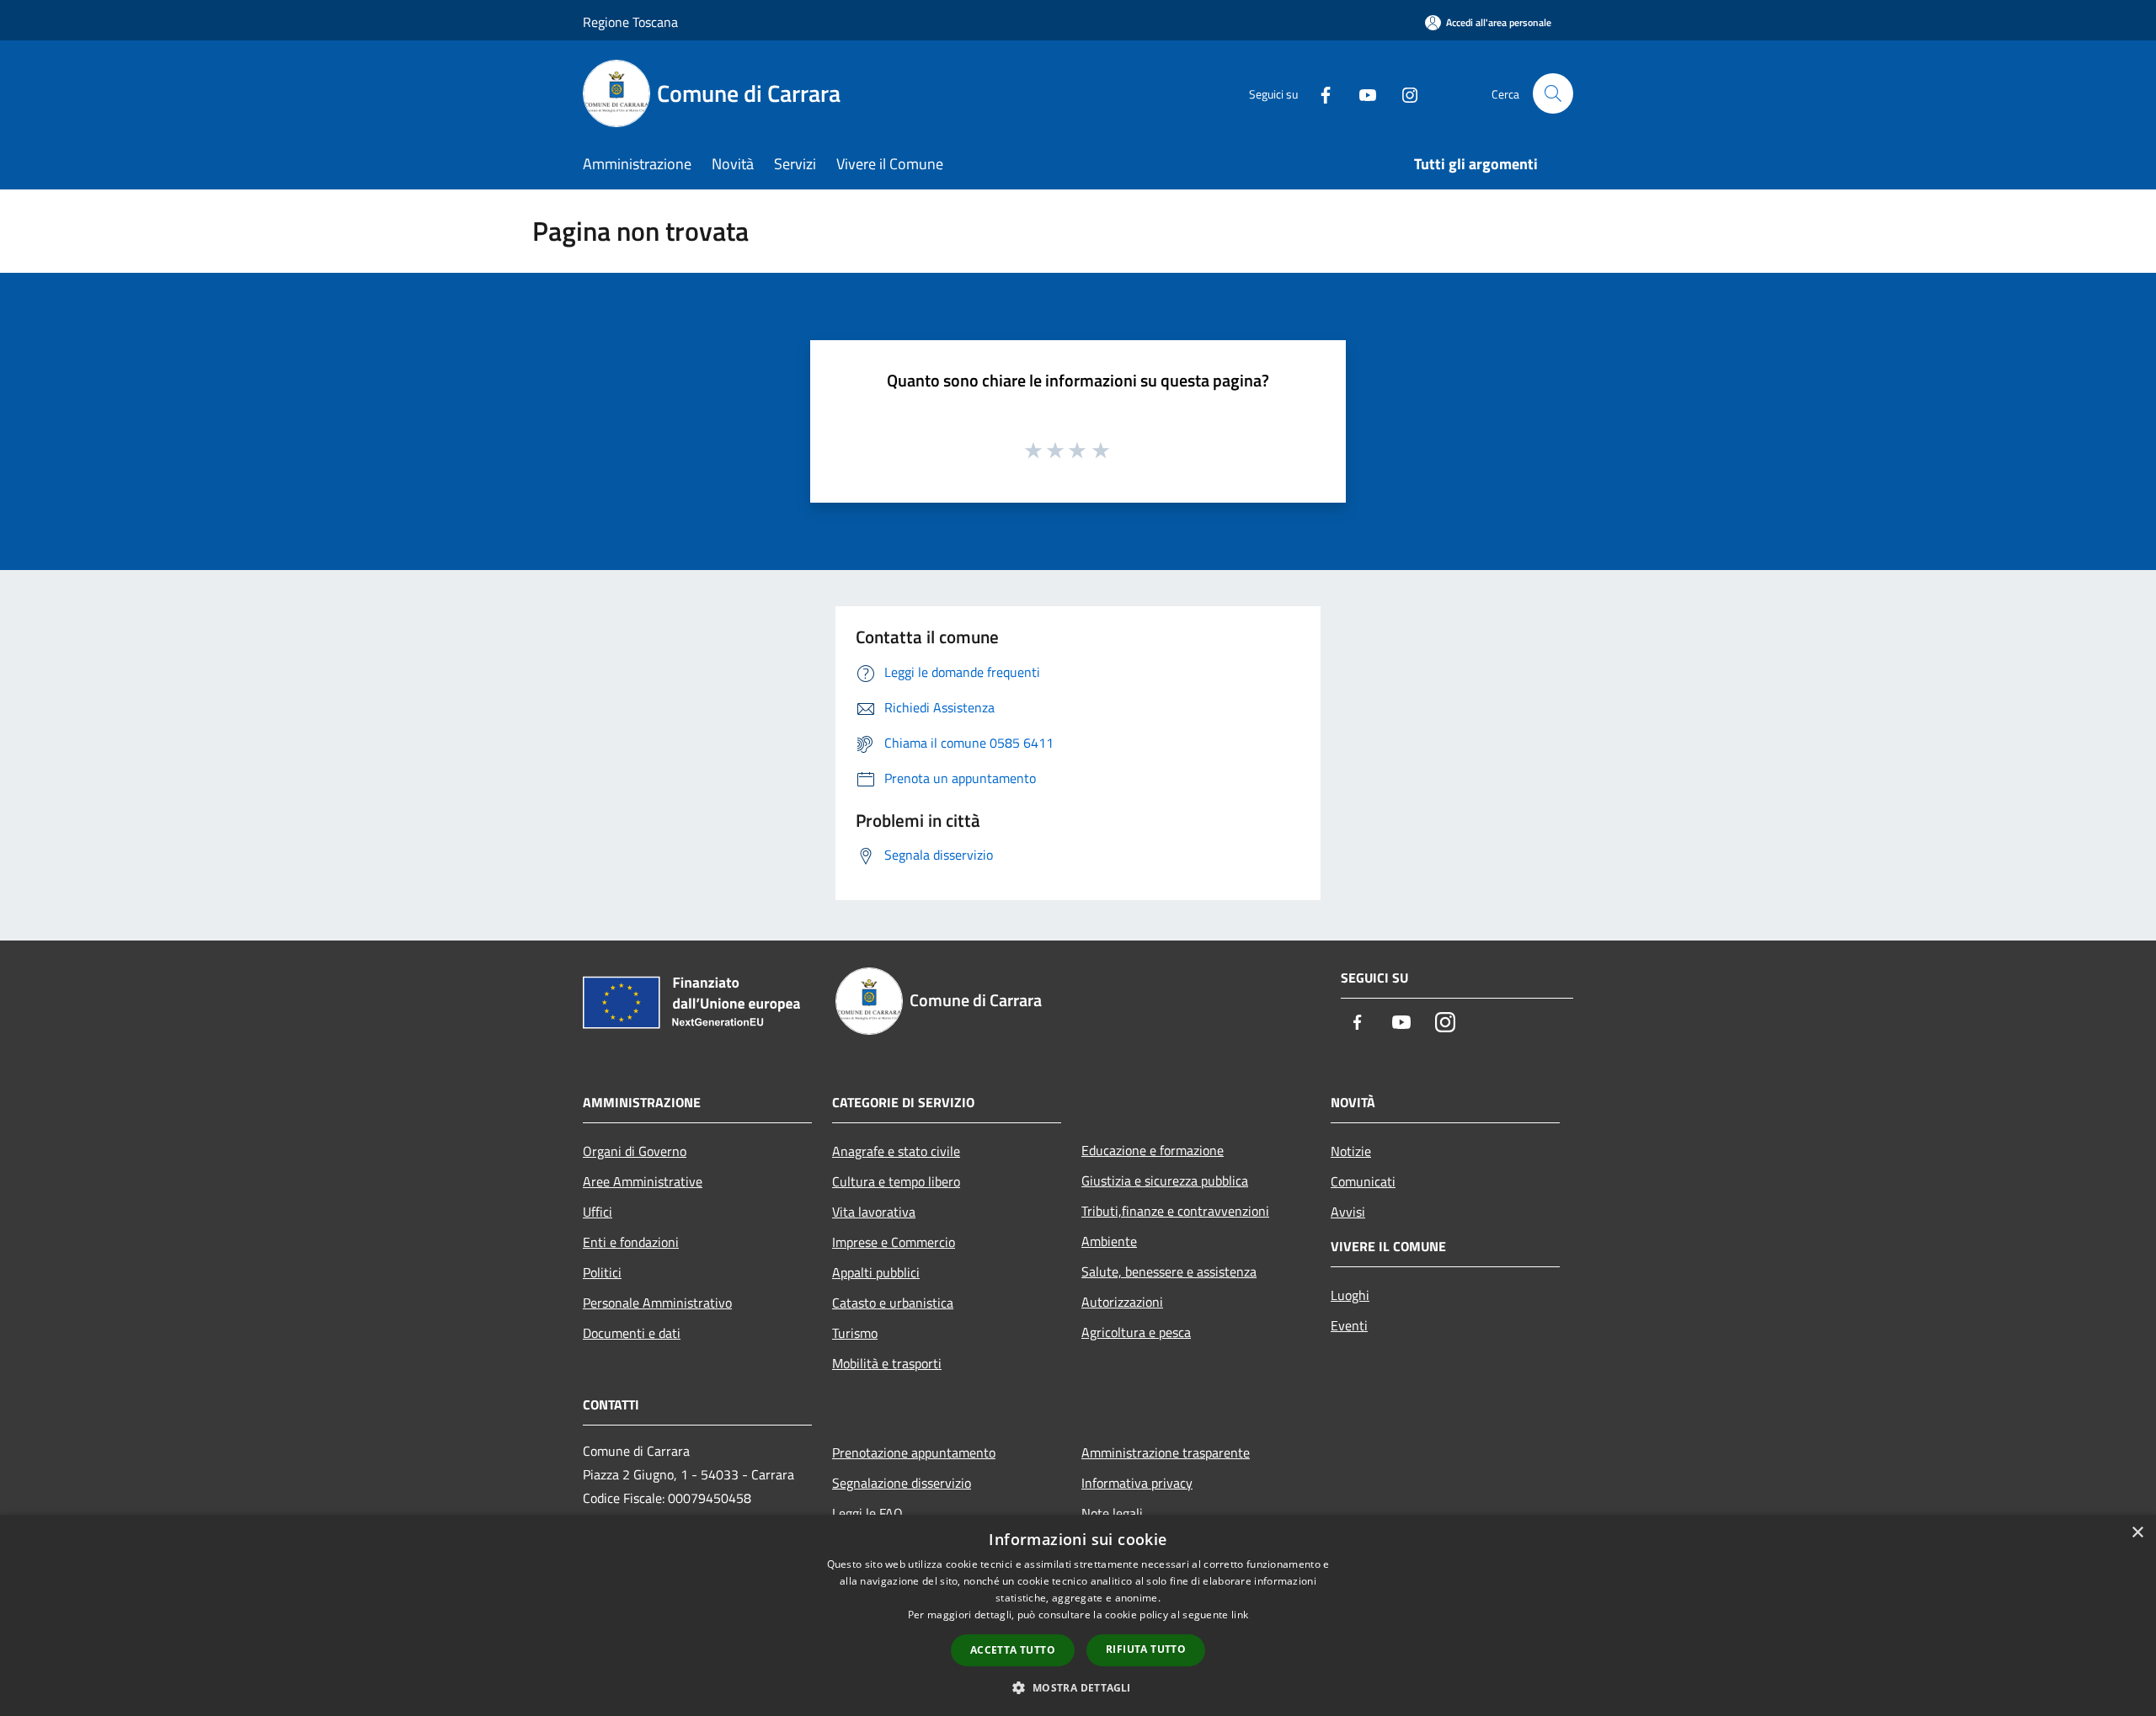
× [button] (2137, 1533)
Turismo (855, 1333)
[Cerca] (1553, 93)
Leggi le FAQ (867, 1513)
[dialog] (1078, 1615)
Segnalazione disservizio (902, 1483)
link (1240, 1615)
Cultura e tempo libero (896, 1181)
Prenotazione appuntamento (914, 1452)
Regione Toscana (630, 22)
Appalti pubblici (876, 1272)
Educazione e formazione (1153, 1150)
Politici (602, 1272)
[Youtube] (1361, 93)
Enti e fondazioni (631, 1242)
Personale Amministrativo (657, 1303)
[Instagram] (1403, 93)
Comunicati (1363, 1181)
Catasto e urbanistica (893, 1303)
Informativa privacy (1137, 1483)
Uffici (598, 1212)
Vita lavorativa (874, 1212)
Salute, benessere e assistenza (1169, 1271)
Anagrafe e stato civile (896, 1151)
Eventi (1349, 1325)
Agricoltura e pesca (1136, 1332)
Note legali (1112, 1513)
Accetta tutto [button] (1013, 1650)
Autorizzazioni (1122, 1302)
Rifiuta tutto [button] (1146, 1649)
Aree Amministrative (643, 1181)
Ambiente (1109, 1241)
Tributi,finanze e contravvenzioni (1175, 1211)
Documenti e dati (632, 1333)
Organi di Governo (635, 1151)
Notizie (1351, 1151)
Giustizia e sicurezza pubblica (1165, 1180)
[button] (1078, 1687)
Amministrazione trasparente (1166, 1452)
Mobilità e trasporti (887, 1363)
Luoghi (1350, 1295)
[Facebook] (1319, 93)
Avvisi (1348, 1212)
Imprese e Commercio (894, 1242)
